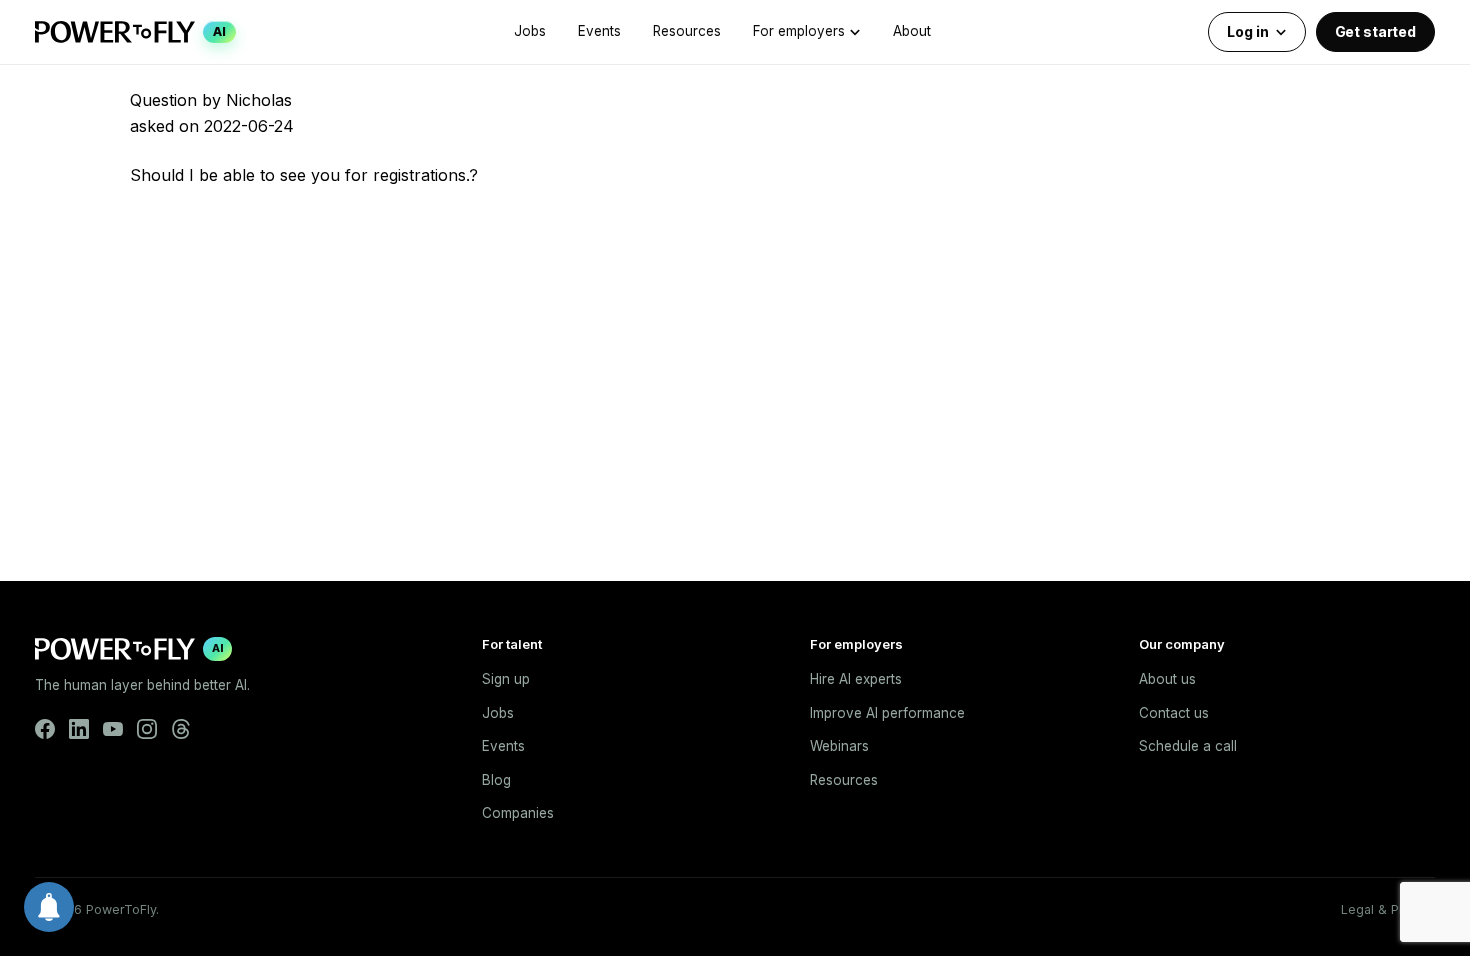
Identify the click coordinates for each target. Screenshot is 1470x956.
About (912, 31)
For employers (799, 31)
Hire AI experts (856, 679)
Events (599, 31)
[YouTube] (113, 729)
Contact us (1174, 713)
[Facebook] (45, 729)
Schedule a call (1188, 746)
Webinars (839, 746)
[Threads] (181, 729)
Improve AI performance (887, 713)
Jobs (530, 31)
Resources (687, 31)
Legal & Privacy (1388, 909)
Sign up (506, 679)
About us (1167, 679)
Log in (1247, 31)
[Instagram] (147, 729)
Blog (496, 780)
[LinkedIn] (79, 729)
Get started (1375, 31)
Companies (518, 813)
